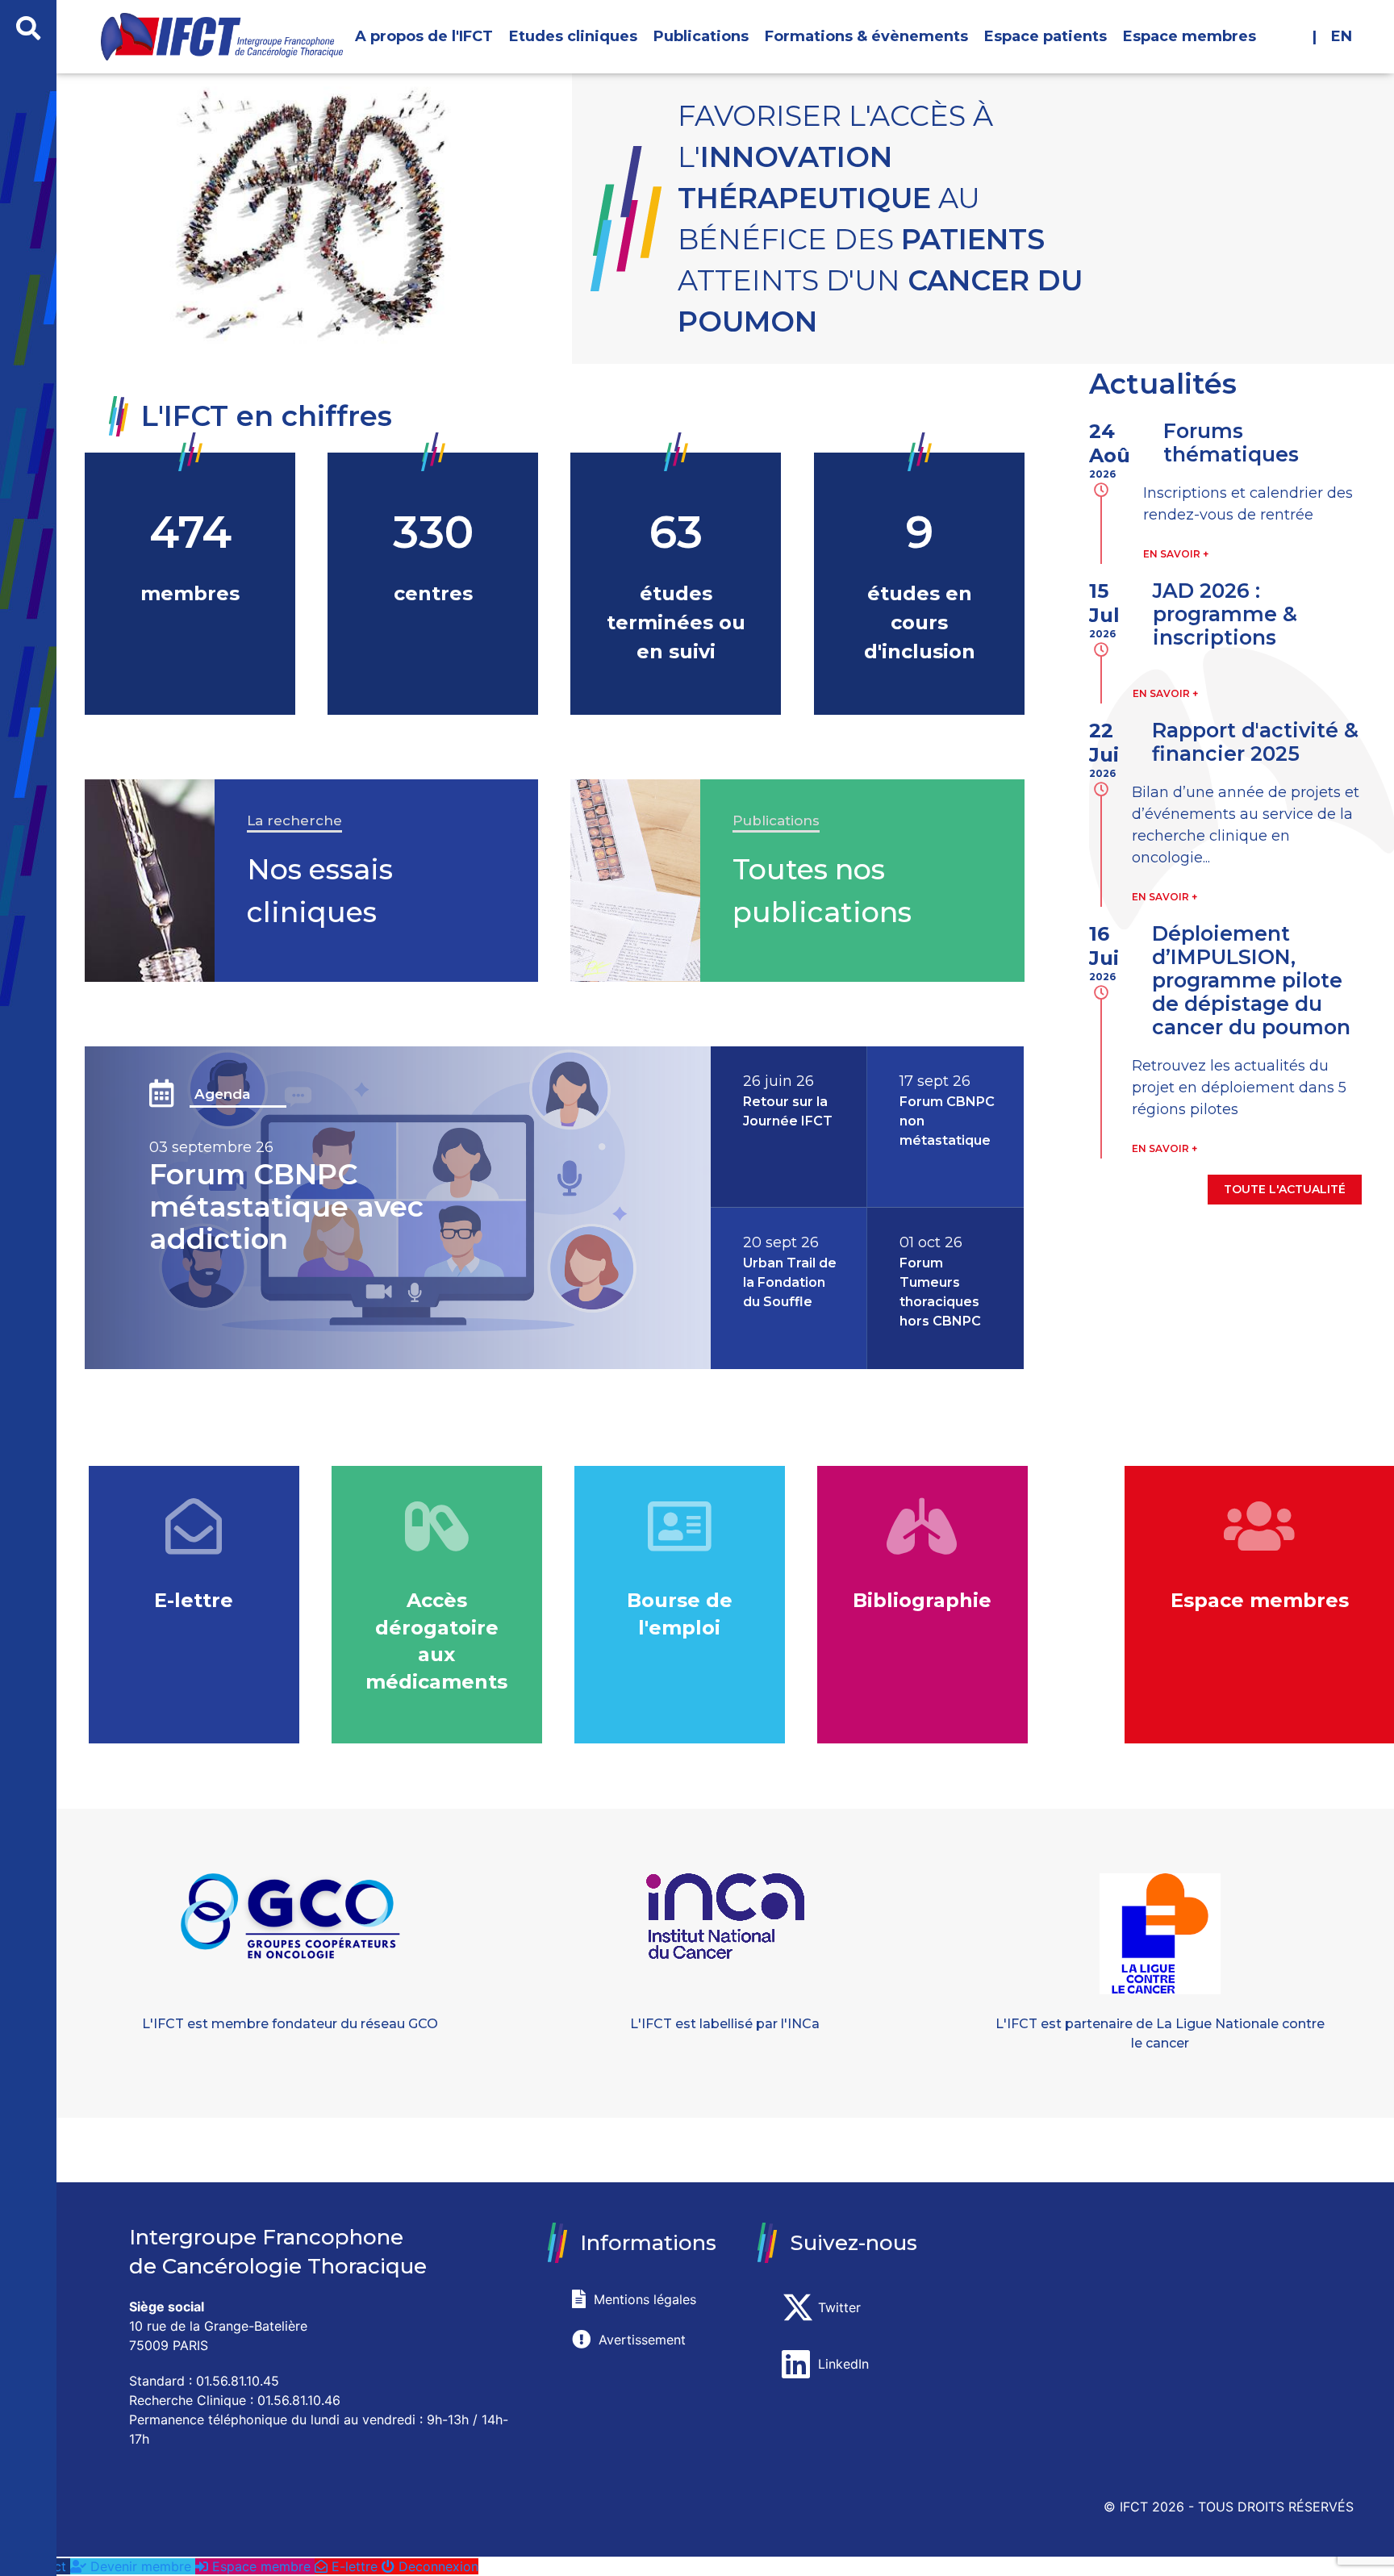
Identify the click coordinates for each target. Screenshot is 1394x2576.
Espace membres (1189, 36)
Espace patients (1045, 36)
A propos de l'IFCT (424, 36)
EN (1340, 36)
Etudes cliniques (573, 36)
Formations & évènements (866, 36)
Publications (701, 36)
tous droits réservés (1276, 2507)
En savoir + (1176, 554)
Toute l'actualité (1285, 1189)
